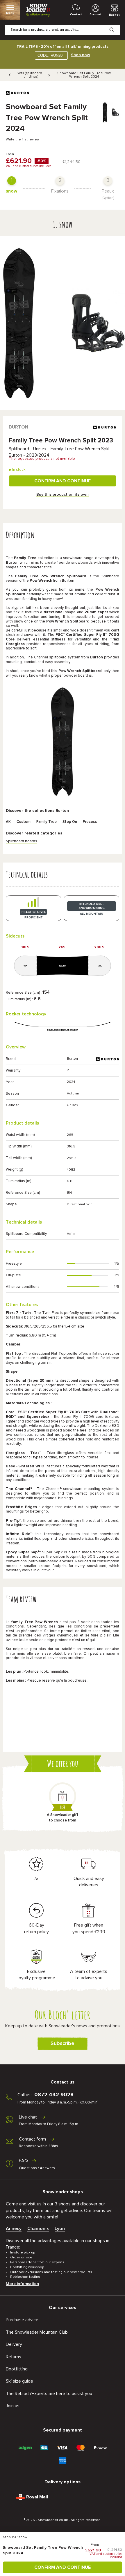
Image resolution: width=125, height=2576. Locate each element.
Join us (13, 2406)
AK (8, 822)
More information (22, 2284)
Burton (18, 427)
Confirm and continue (63, 481)
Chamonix (38, 2229)
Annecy (14, 2229)
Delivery (14, 2344)
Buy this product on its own (63, 495)
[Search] (116, 25)
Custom (24, 822)
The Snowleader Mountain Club (37, 2332)
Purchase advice (22, 2320)
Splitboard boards (22, 841)
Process (90, 822)
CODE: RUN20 (50, 55)
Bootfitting (17, 2369)
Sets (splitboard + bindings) (31, 75)
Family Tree (47, 822)
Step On (70, 822)
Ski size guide (19, 2381)
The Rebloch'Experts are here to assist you (49, 2394)
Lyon (60, 2229)
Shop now (81, 55)
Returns (14, 2357)
